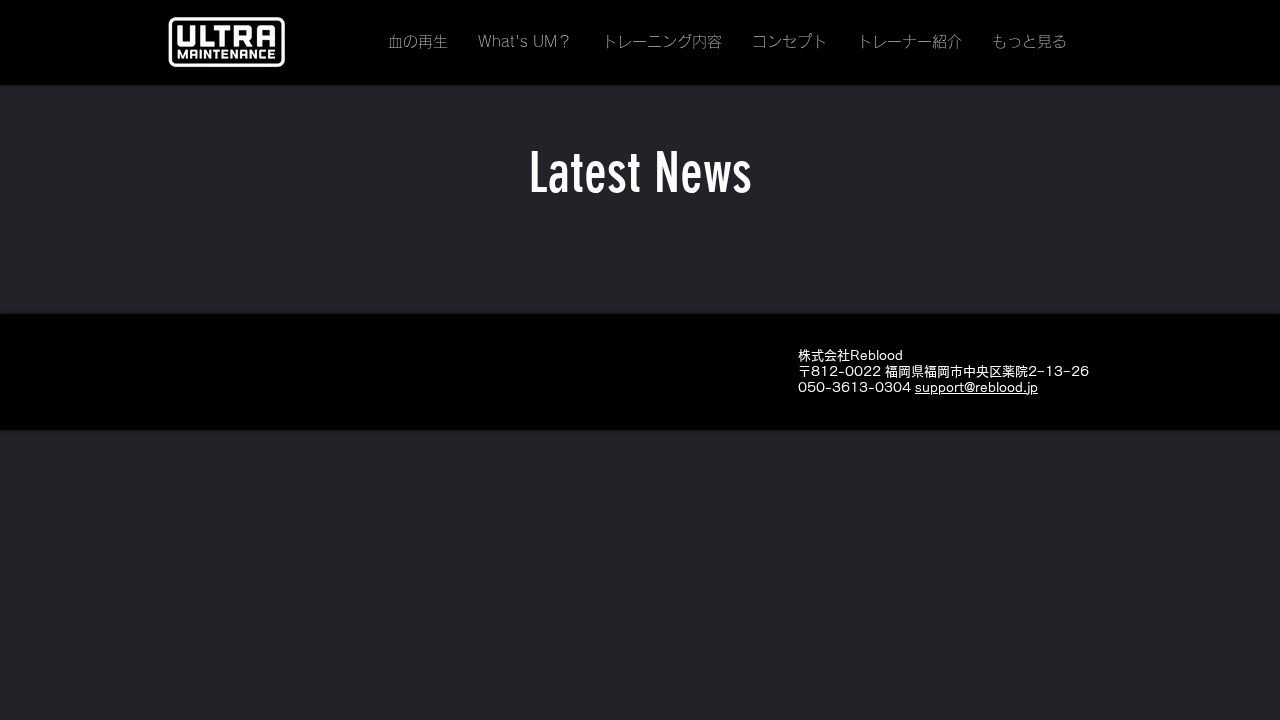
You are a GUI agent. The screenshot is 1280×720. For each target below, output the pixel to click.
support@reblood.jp (976, 387)
